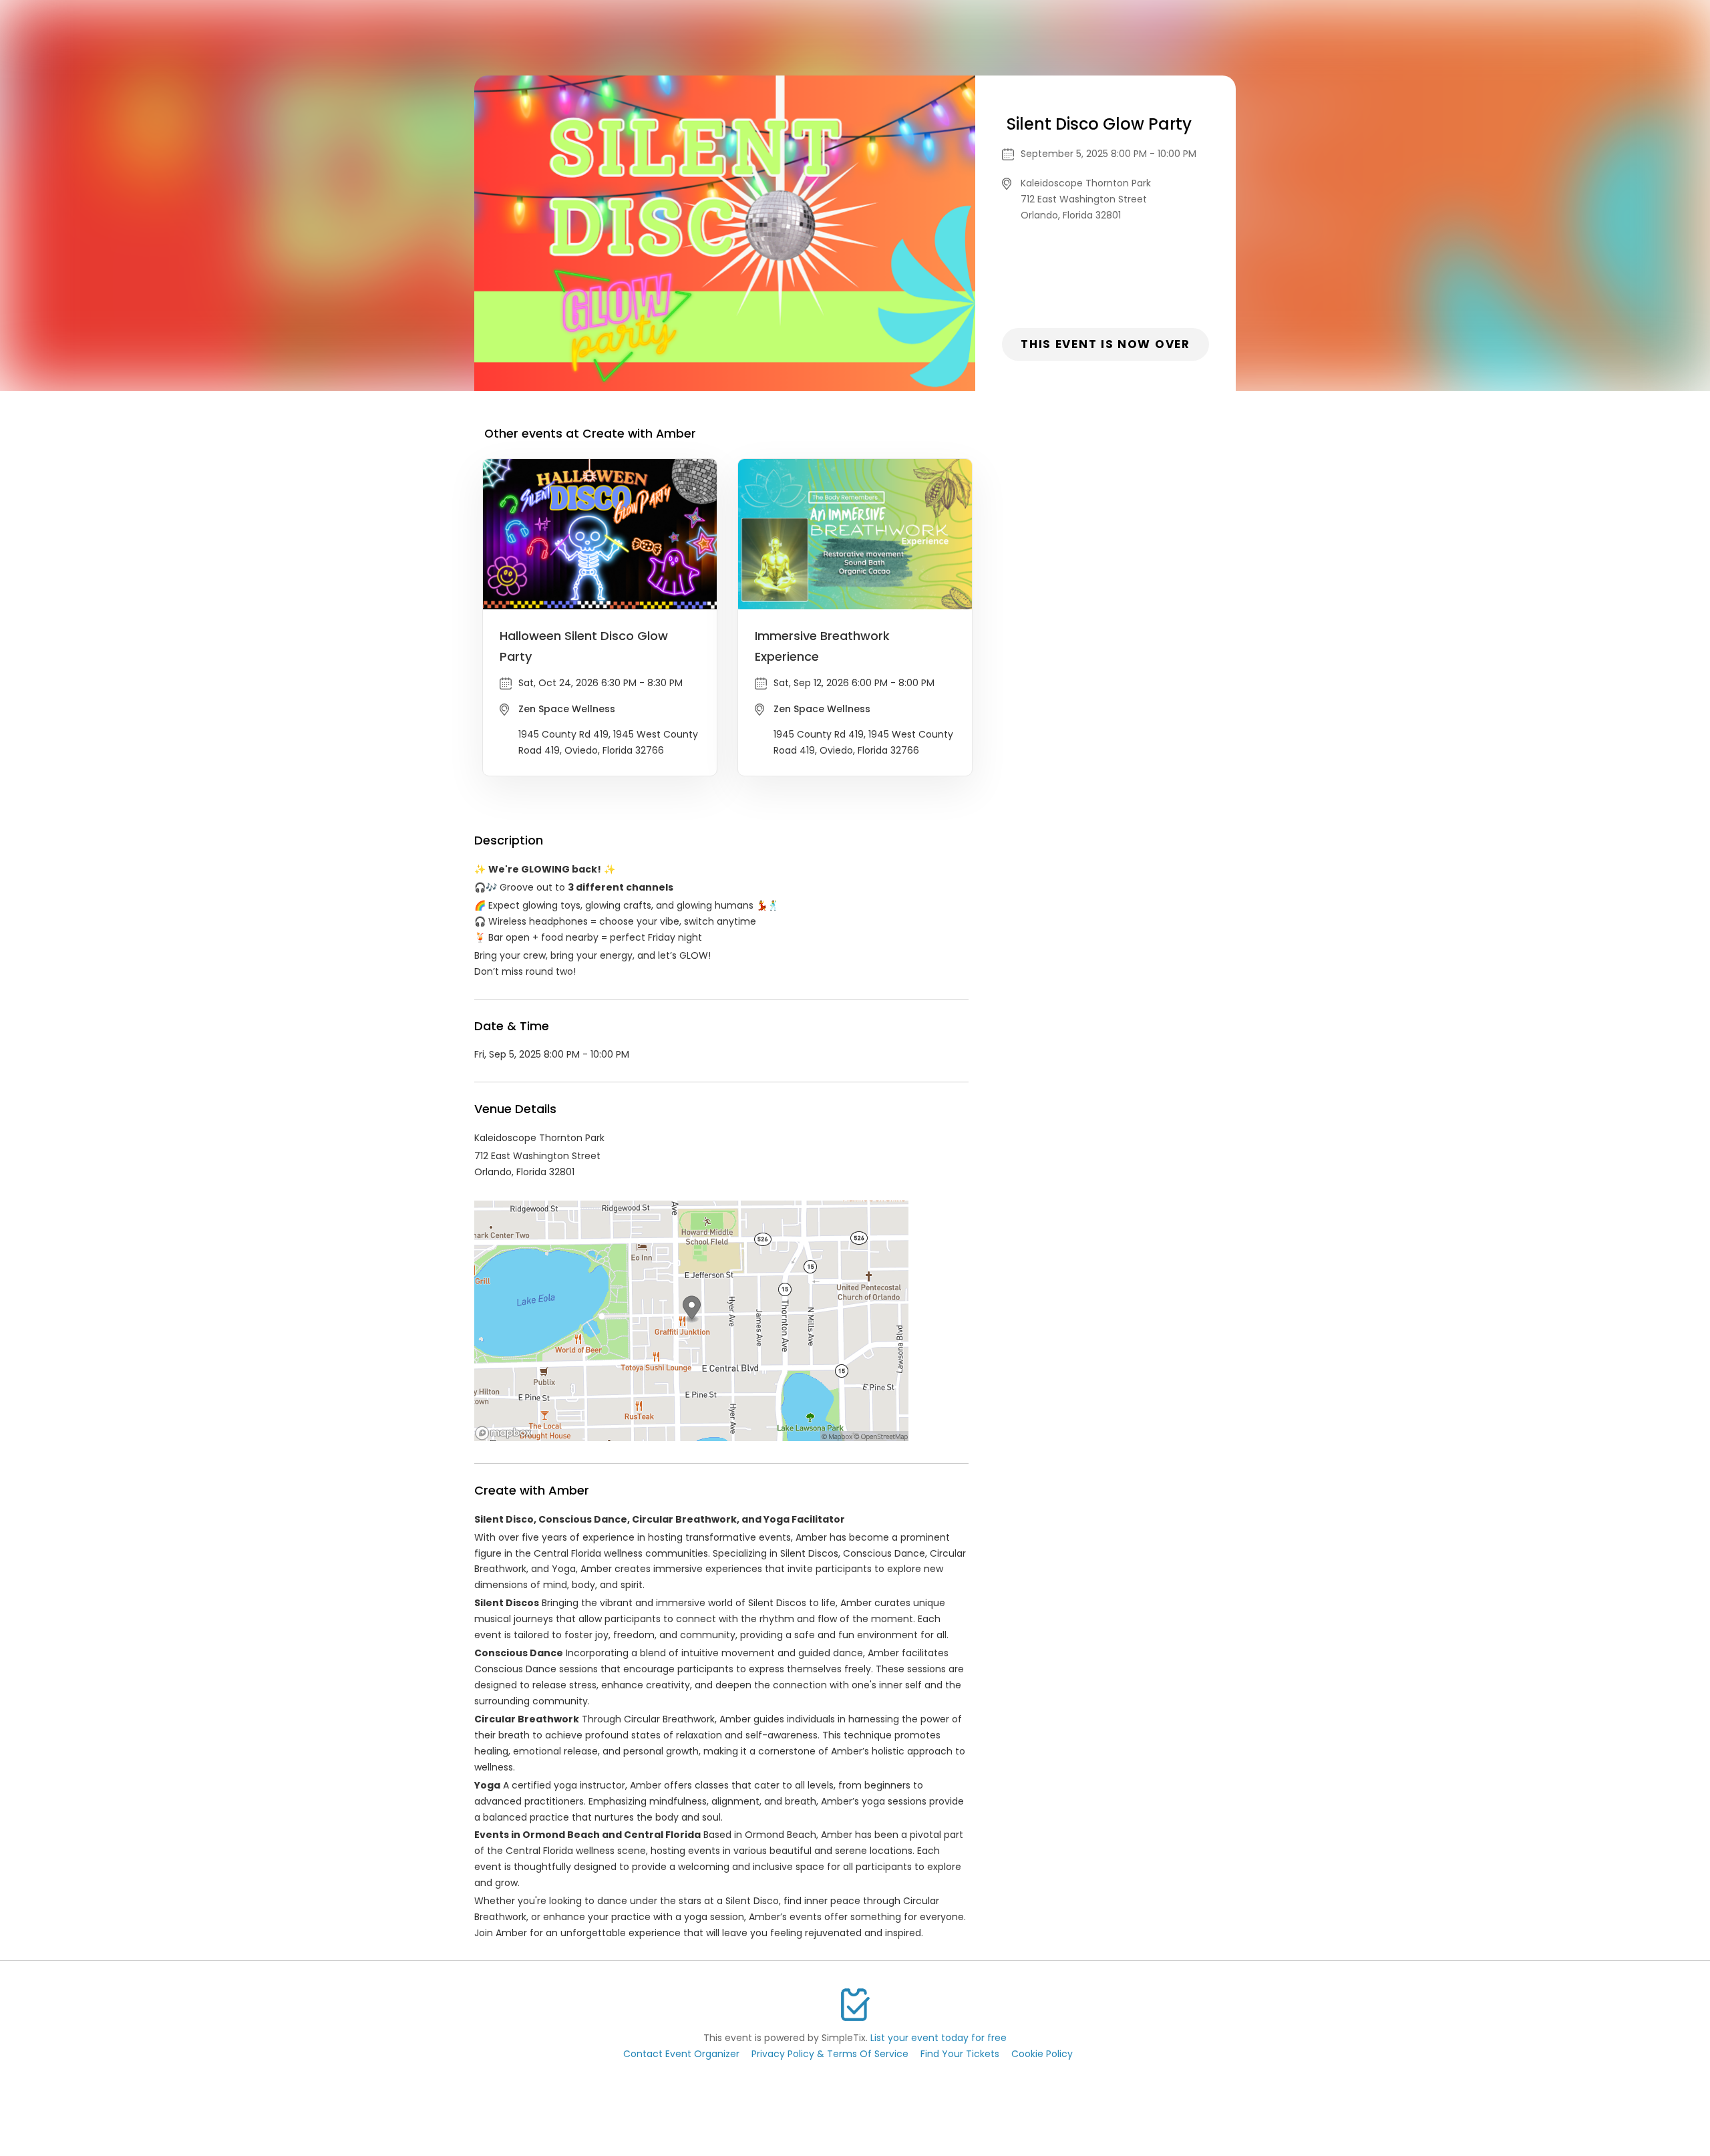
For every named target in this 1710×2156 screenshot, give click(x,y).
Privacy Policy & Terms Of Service (830, 2054)
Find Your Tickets (960, 2054)
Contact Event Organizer (681, 2054)
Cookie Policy (1042, 2054)
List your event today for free (938, 2038)
